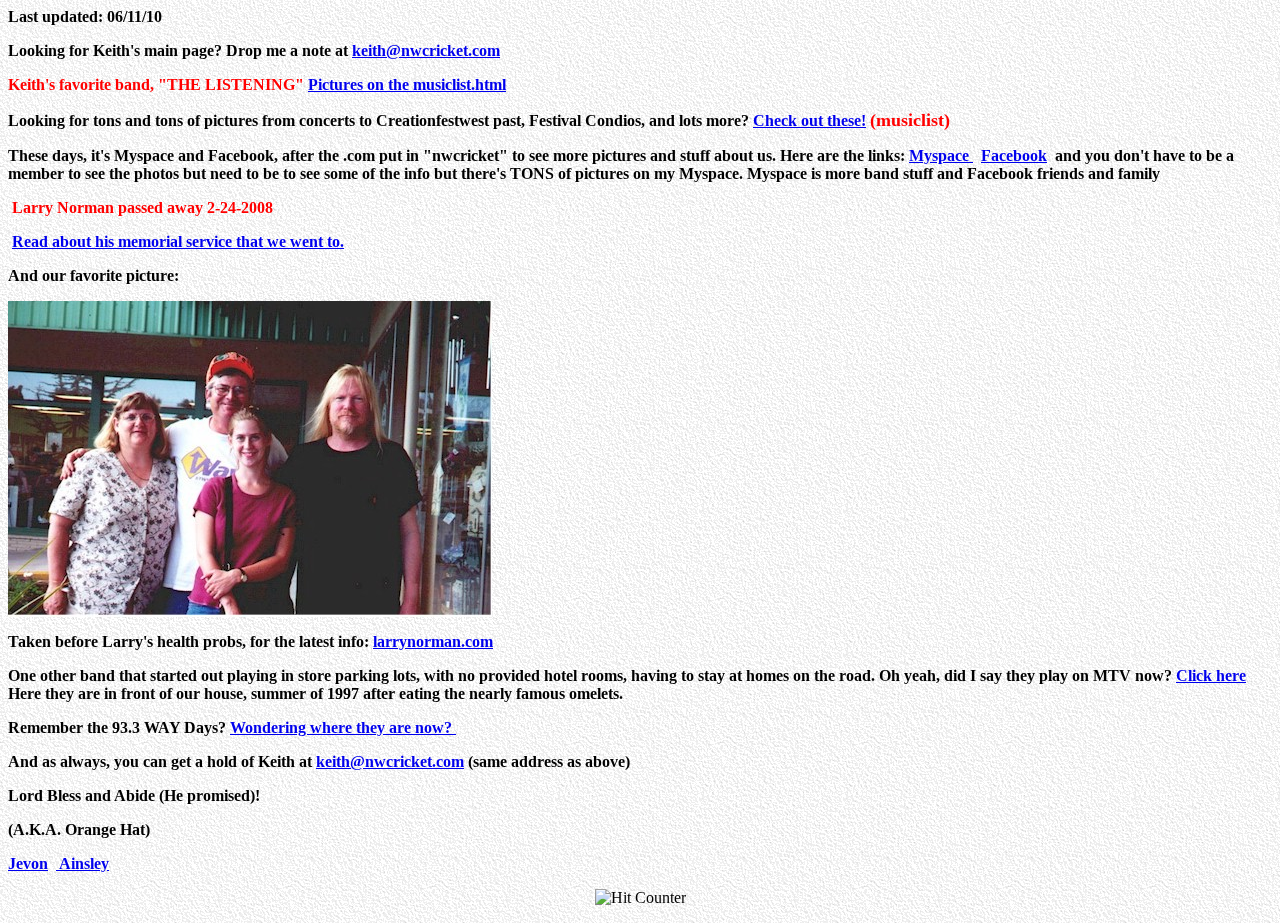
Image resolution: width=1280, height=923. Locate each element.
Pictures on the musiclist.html (407, 84)
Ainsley (82, 863)
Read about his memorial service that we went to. (178, 241)
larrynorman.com (433, 641)
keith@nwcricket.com (426, 50)
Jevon (28, 863)
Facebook (1014, 155)
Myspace (941, 155)
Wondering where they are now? (343, 727)
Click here (1211, 675)
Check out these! (809, 120)
